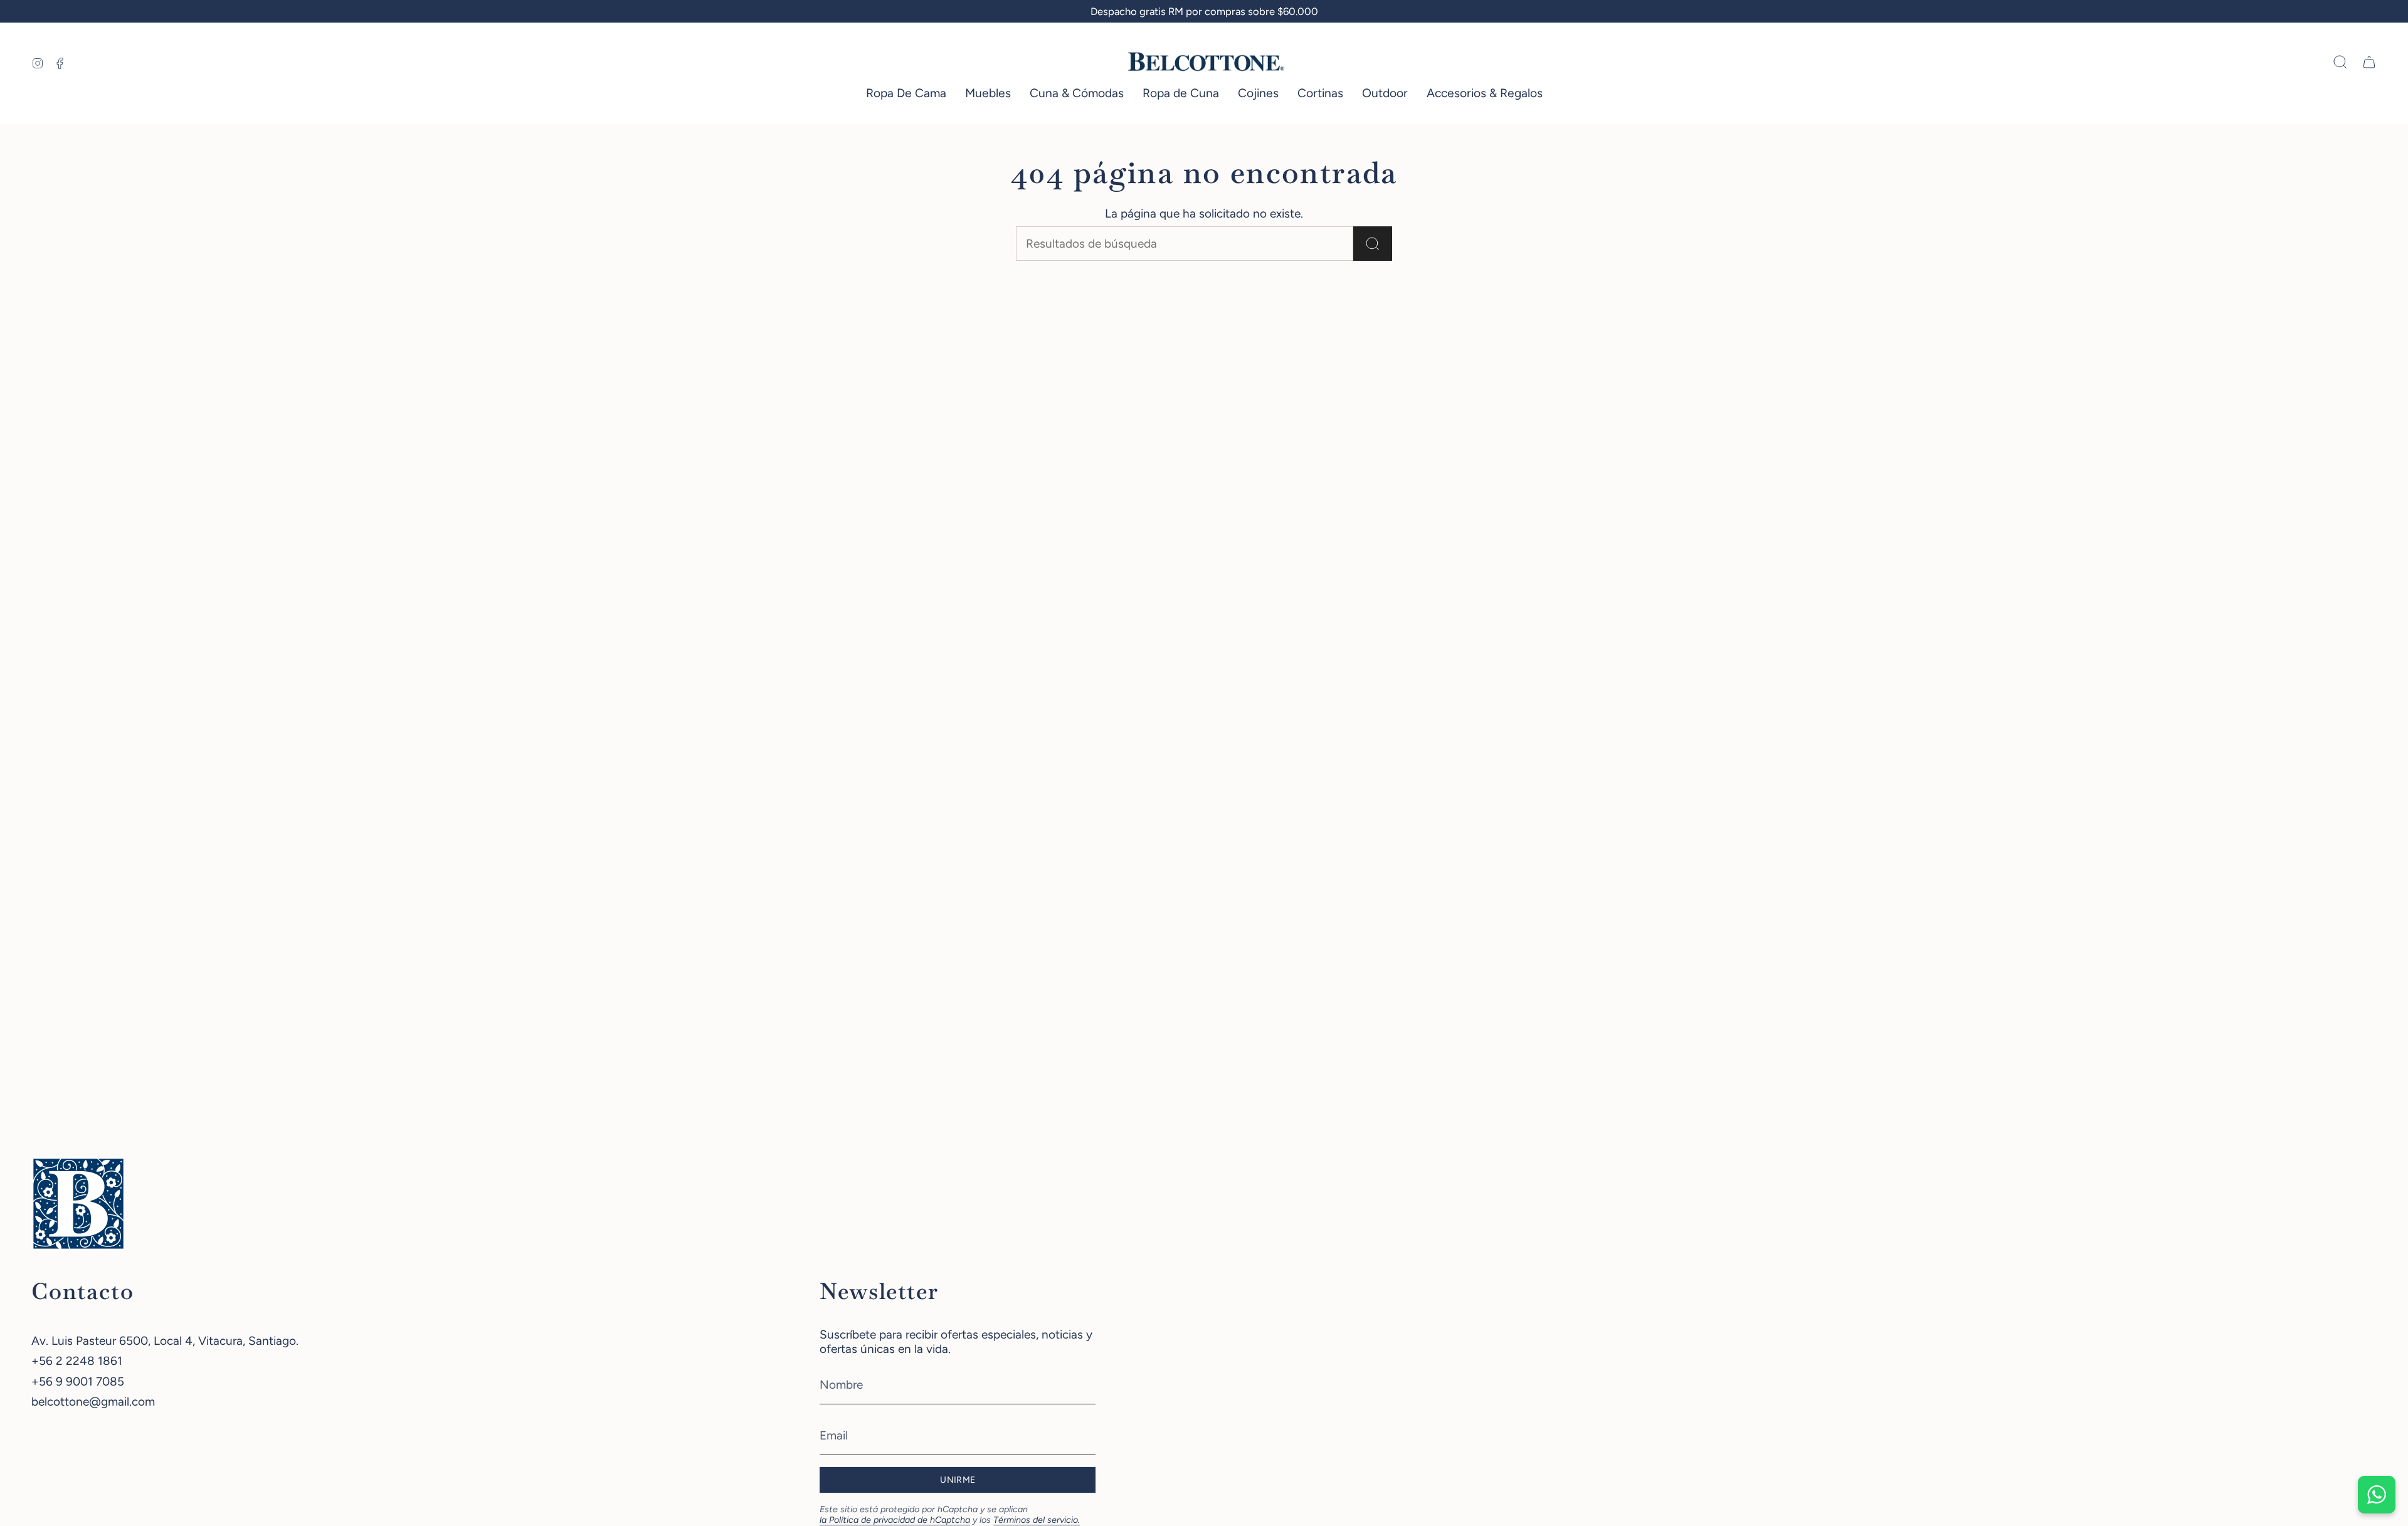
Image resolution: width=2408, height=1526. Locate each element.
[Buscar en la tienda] (1373, 244)
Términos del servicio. (1037, 1520)
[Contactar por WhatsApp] (2377, 1495)
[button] (906, 94)
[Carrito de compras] (2369, 62)
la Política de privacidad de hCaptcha (895, 1520)
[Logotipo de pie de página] (78, 1204)
